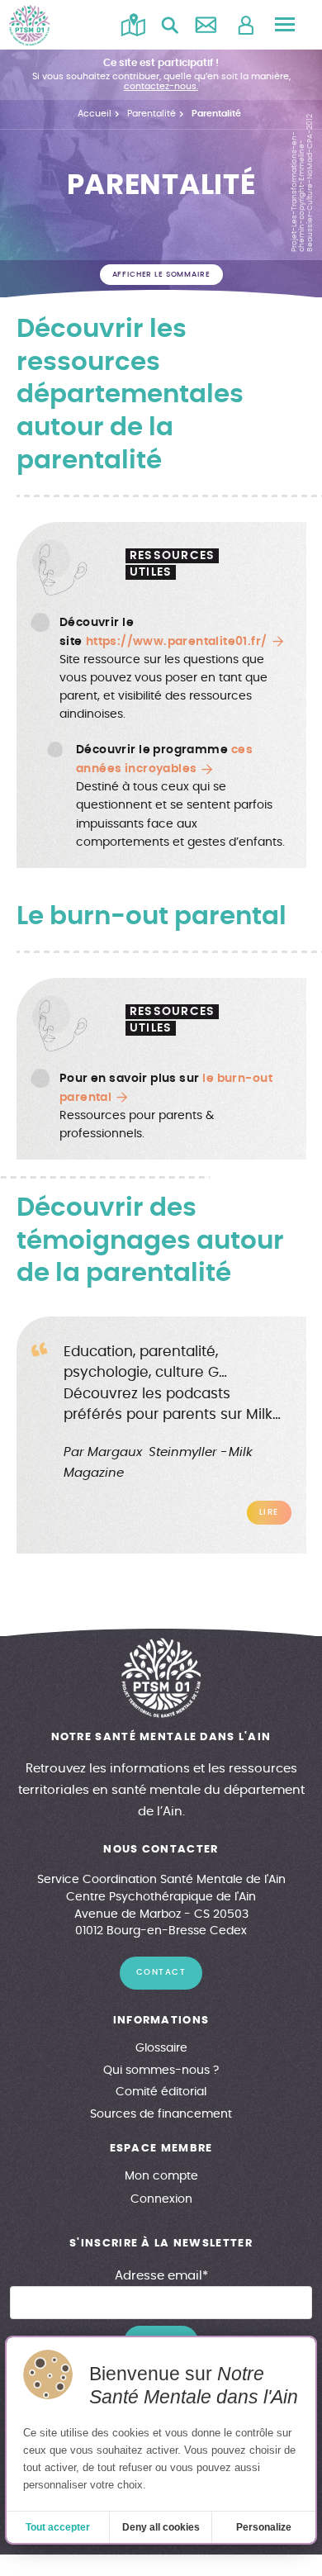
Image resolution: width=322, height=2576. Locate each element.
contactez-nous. (161, 86)
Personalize (264, 2527)
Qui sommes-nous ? (161, 2071)
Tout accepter (58, 2527)
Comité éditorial (161, 2092)
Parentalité (152, 114)
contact (161, 1972)
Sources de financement (161, 2114)
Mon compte (161, 2176)
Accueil (95, 114)
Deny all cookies (161, 2527)
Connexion (161, 2199)
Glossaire (161, 2048)
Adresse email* (161, 2276)
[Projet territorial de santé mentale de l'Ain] (29, 25)
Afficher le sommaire (161, 275)
